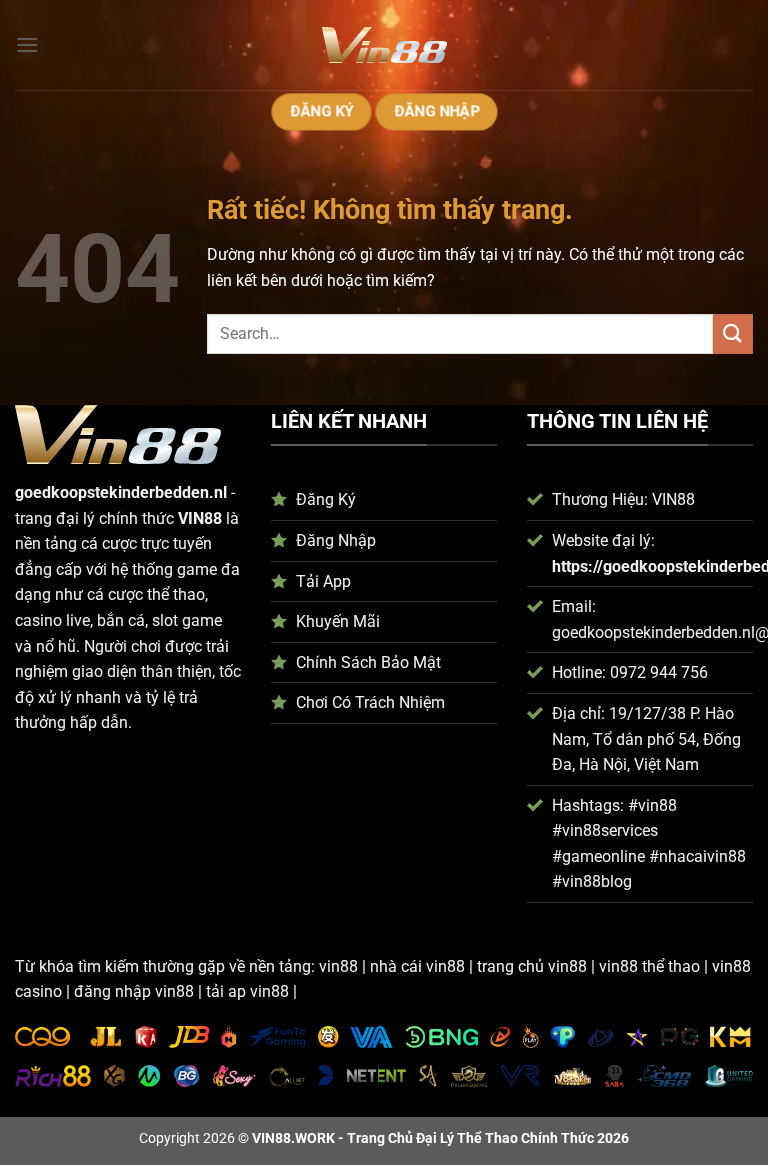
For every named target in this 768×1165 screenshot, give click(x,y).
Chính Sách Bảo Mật (368, 662)
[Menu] (27, 44)
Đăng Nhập (336, 540)
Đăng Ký (326, 499)
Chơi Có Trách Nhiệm (370, 702)
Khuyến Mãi (338, 621)
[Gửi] (733, 333)
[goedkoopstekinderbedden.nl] (384, 45)
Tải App (323, 581)
